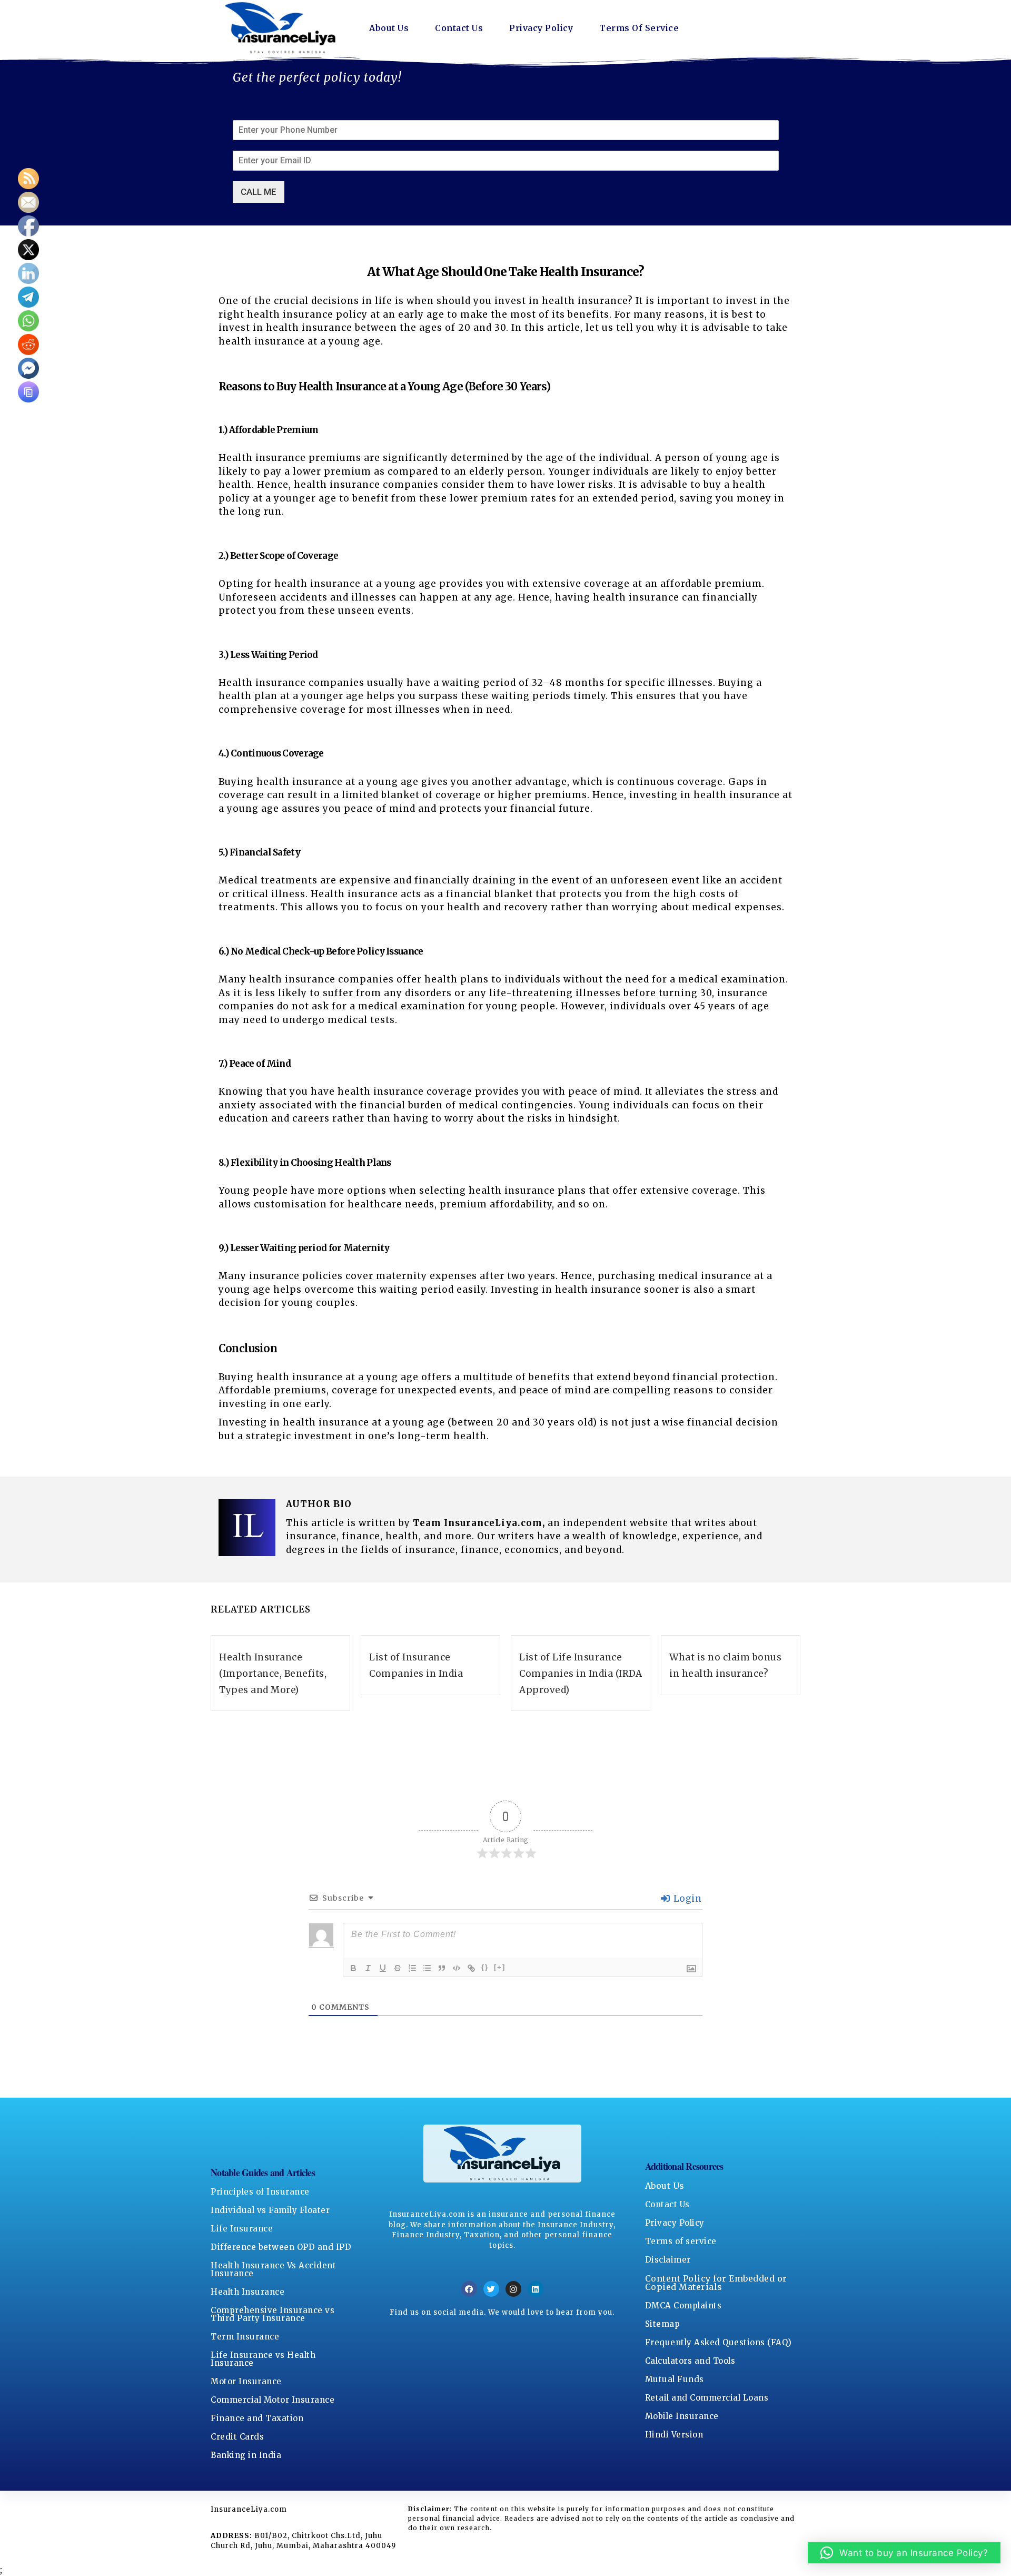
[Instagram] (513, 2289)
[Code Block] (457, 1968)
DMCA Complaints (683, 2305)
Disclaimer (668, 2260)
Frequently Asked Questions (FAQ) (718, 2342)
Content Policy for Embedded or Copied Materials (716, 2283)
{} (485, 1967)
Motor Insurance (246, 2381)
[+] (500, 1967)
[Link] (471, 1968)
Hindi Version (674, 2435)
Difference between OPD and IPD (281, 2247)
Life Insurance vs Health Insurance (263, 2359)
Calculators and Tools (690, 2361)
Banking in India (246, 2455)
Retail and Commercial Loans (707, 2398)
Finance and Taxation (257, 2418)
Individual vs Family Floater (270, 2210)
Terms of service (681, 2241)
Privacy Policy (541, 28)
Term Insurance (245, 2337)
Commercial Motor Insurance (272, 2400)
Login (686, 1899)
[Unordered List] (427, 1968)
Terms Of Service (639, 28)
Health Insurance (247, 2292)
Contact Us (459, 28)
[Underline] (383, 1968)
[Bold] (353, 1968)
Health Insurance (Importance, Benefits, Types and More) (273, 1673)
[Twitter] (491, 2289)
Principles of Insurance (260, 2192)
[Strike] (398, 1968)
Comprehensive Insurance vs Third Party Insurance (272, 2314)
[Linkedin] (536, 2289)
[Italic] (368, 1968)
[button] (904, 2553)
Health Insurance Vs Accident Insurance (273, 2269)
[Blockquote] (442, 1968)
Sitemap (663, 2324)
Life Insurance (242, 2229)
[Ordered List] (412, 1968)
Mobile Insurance (682, 2416)
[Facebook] (469, 2289)
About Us (389, 28)
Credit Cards (237, 2437)
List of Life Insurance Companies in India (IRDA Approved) (581, 1673)
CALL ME (259, 192)
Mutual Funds (675, 2379)
